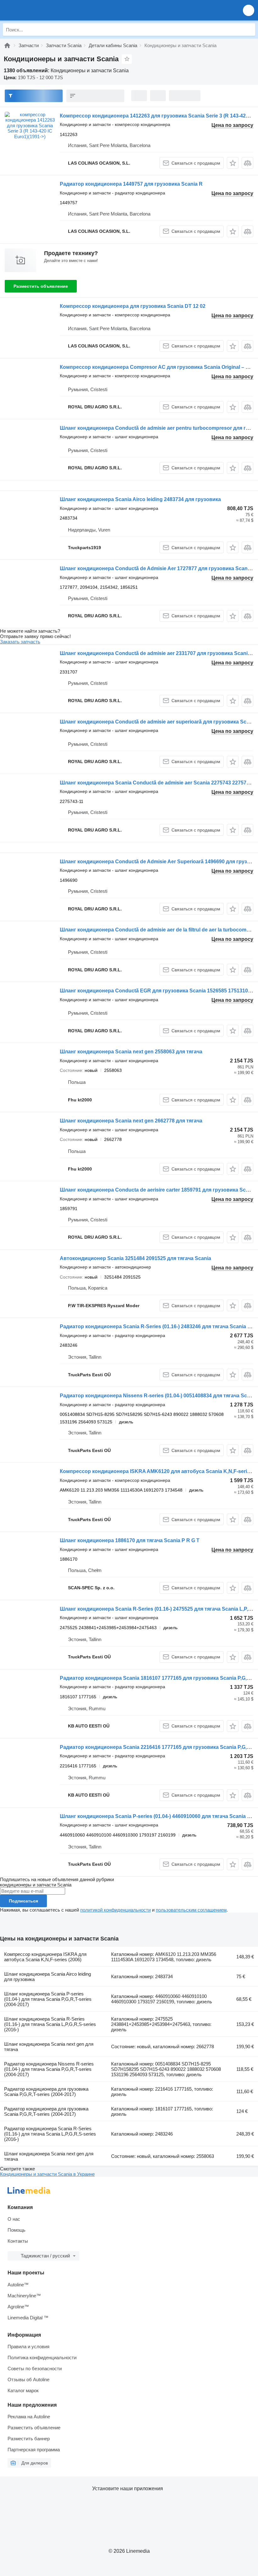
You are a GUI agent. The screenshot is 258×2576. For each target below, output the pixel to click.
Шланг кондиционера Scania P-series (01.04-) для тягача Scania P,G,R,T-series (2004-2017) (48, 1999)
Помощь (17, 2230)
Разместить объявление (41, 286)
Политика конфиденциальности (42, 2358)
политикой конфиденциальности (115, 1910)
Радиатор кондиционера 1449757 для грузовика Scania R (131, 184)
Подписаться (23, 1901)
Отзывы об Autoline (28, 2380)
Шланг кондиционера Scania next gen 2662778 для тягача (131, 1121)
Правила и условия (28, 2347)
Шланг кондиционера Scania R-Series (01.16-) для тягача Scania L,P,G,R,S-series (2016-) (50, 2024)
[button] (249, 10)
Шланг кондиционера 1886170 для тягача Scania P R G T (130, 1540)
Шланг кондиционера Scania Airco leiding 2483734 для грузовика (140, 499)
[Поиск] (249, 30)
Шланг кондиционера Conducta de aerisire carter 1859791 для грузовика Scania (158, 1190)
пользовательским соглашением (191, 1910)
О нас (14, 2219)
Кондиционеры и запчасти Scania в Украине (47, 2174)
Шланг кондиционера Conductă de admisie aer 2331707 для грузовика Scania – (157, 653)
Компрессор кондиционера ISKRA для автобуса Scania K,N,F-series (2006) (45, 1957)
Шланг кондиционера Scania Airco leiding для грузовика (48, 1977)
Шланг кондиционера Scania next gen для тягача (49, 2047)
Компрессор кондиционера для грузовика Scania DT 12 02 (133, 306)
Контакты (18, 2241)
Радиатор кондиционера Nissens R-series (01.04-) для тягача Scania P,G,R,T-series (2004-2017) (49, 2069)
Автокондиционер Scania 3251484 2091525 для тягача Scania (135, 1258)
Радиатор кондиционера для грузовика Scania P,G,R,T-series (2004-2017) (46, 2092)
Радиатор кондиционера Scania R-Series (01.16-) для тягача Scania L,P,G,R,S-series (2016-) (50, 2134)
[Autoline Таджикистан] (41, 10)
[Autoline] (7, 45)
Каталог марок (23, 2390)
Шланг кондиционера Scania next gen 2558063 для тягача (131, 1052)
